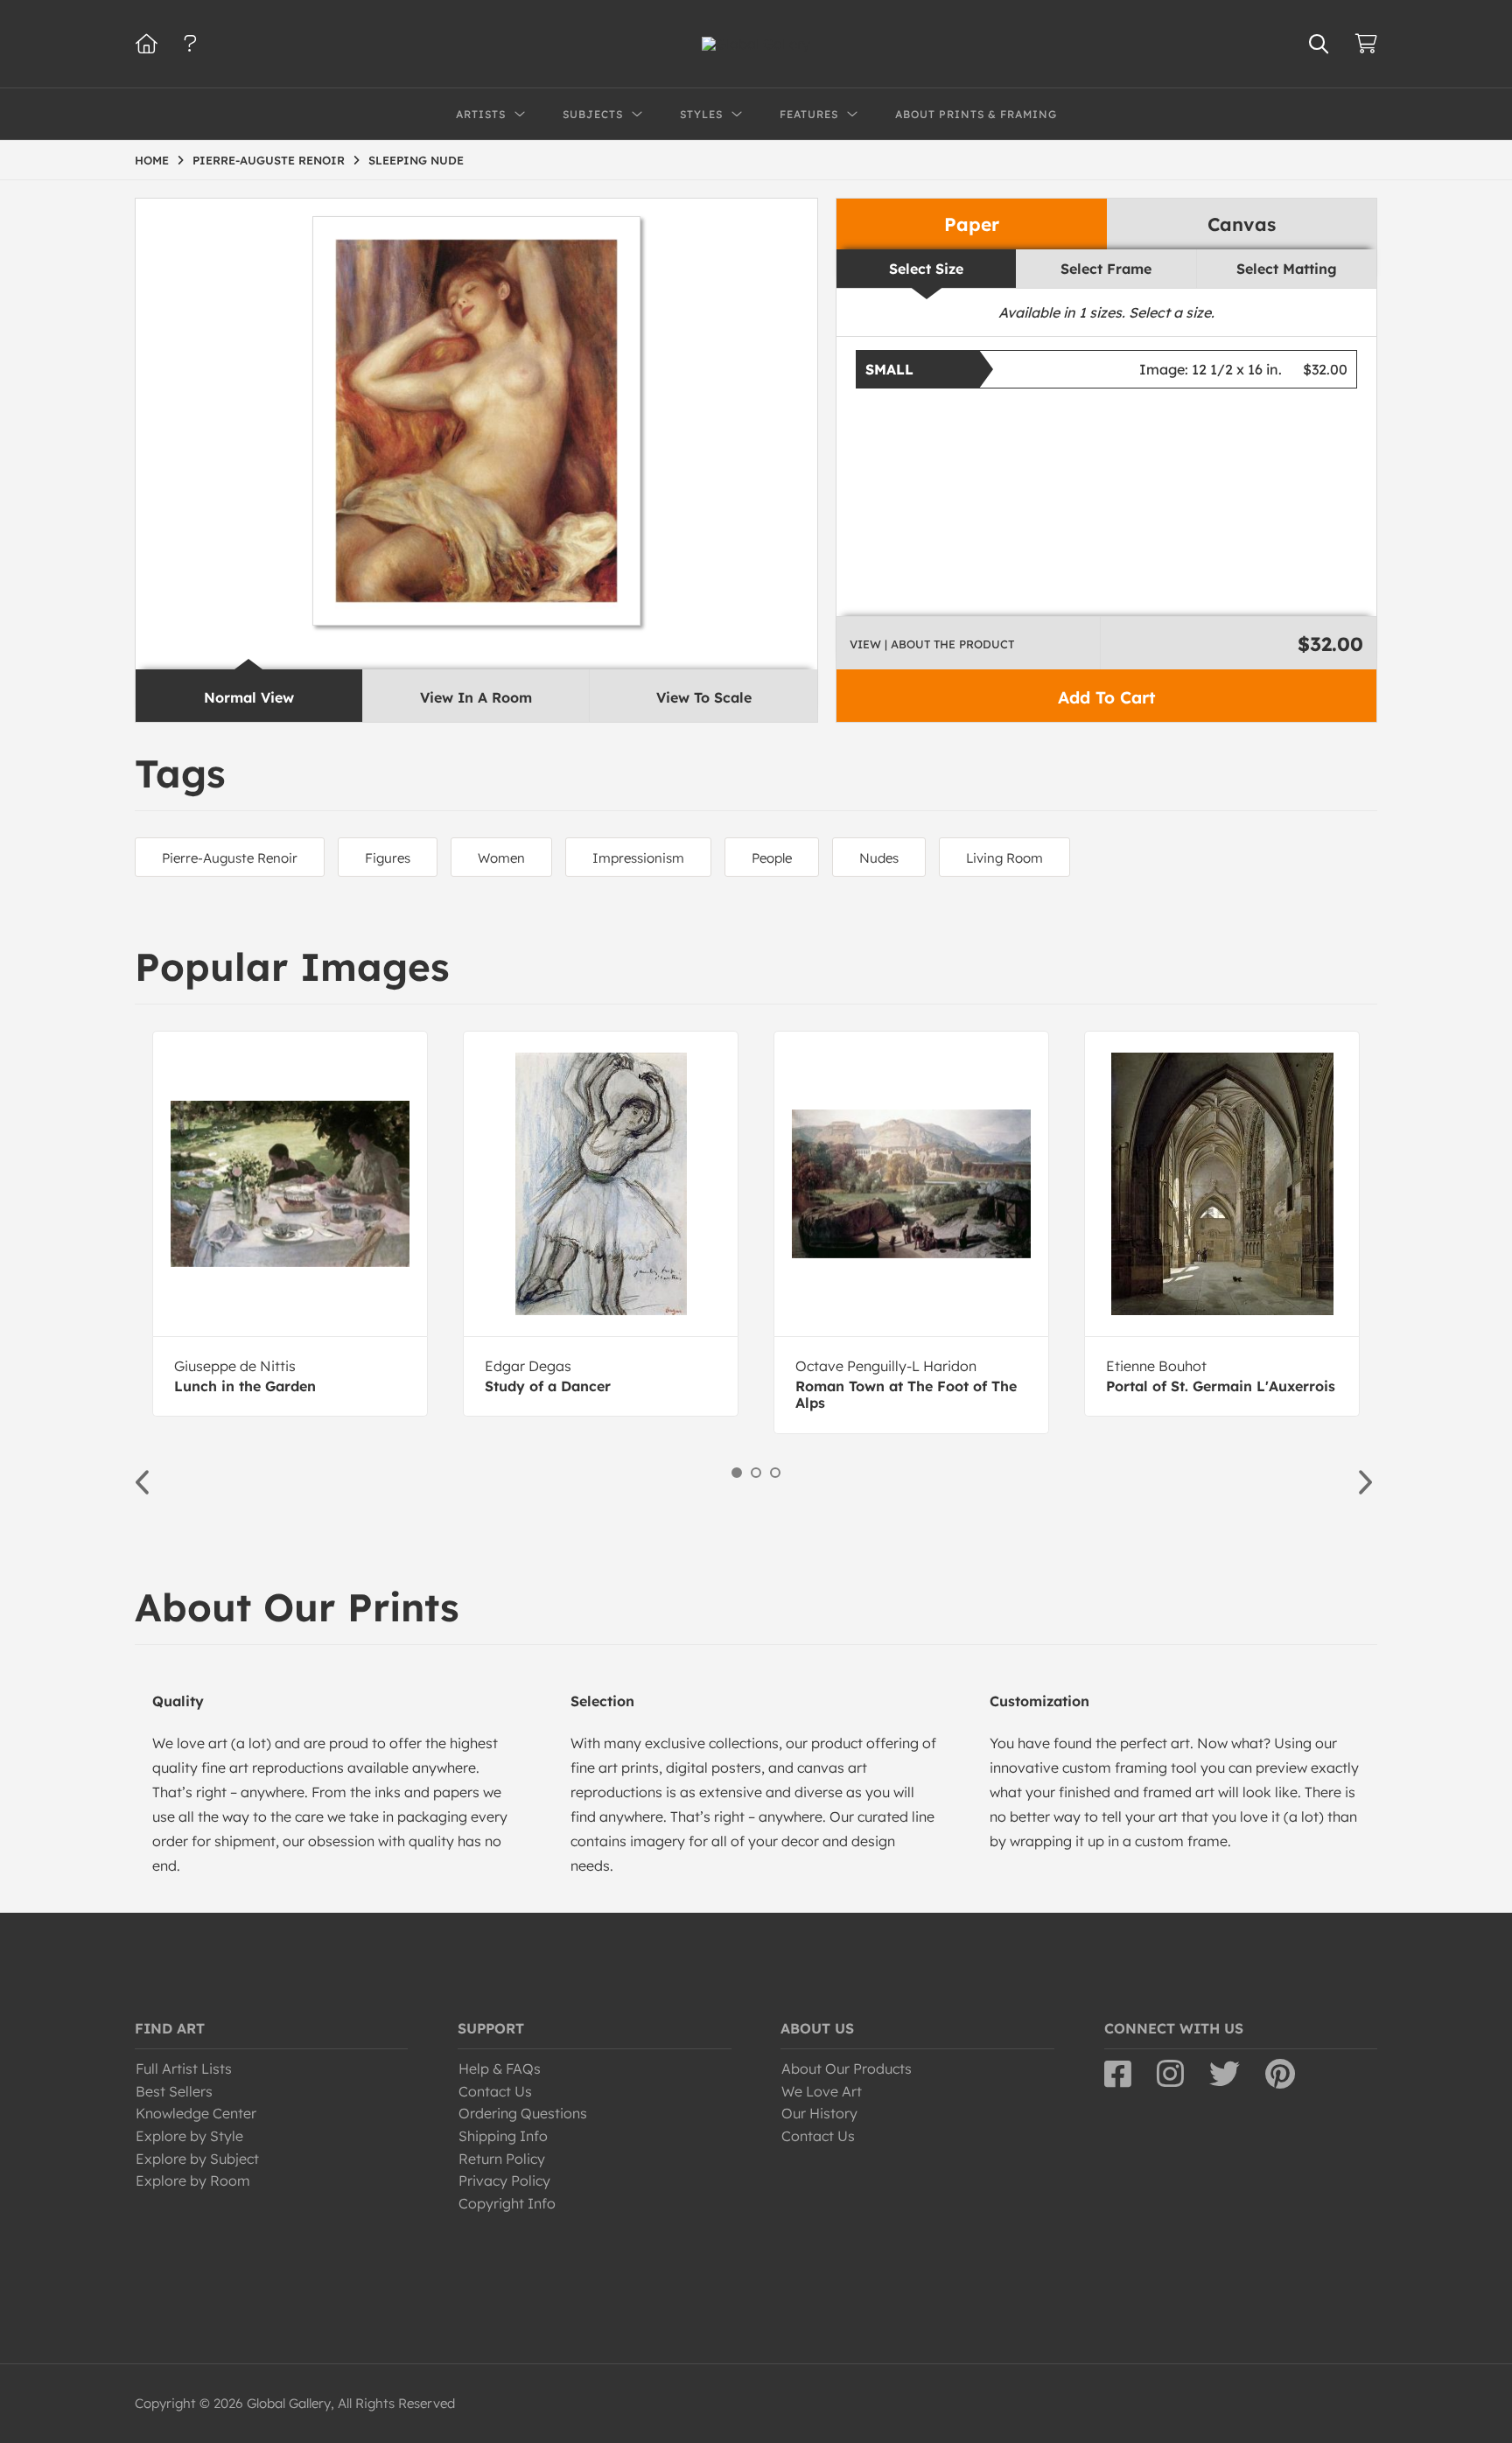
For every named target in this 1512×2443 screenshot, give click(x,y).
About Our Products (847, 2068)
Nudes (879, 858)
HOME (152, 160)
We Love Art (822, 2091)
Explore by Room (193, 2180)
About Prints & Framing (976, 114)
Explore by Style (189, 2136)
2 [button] (756, 1473)
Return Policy (502, 2159)
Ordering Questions (523, 2113)
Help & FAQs (500, 2068)
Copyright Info (507, 2203)
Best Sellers (174, 2091)
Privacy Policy (504, 2180)
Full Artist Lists (184, 2068)
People (772, 858)
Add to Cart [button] (1106, 697)
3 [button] (775, 1473)
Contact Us (495, 2091)
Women (501, 858)
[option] (290, 1224)
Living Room (1004, 858)
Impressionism (638, 858)
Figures (388, 858)
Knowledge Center (196, 2113)
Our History (819, 2113)
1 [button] (737, 1473)
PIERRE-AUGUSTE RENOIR (269, 160)
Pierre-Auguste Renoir (230, 858)
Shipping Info (503, 2136)
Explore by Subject (197, 2159)
